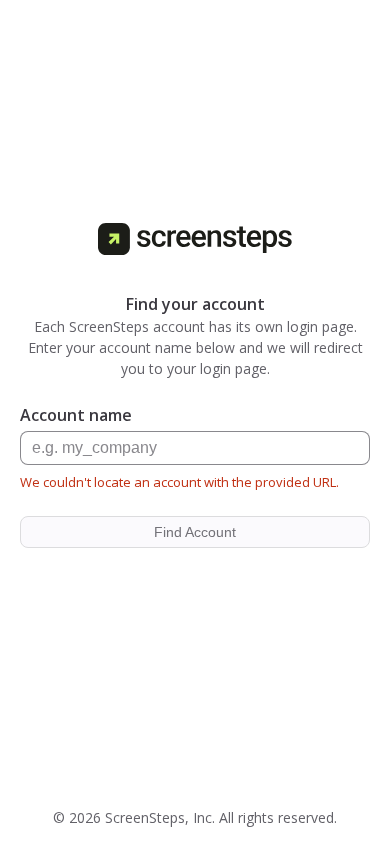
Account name (76, 415)
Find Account (195, 532)
